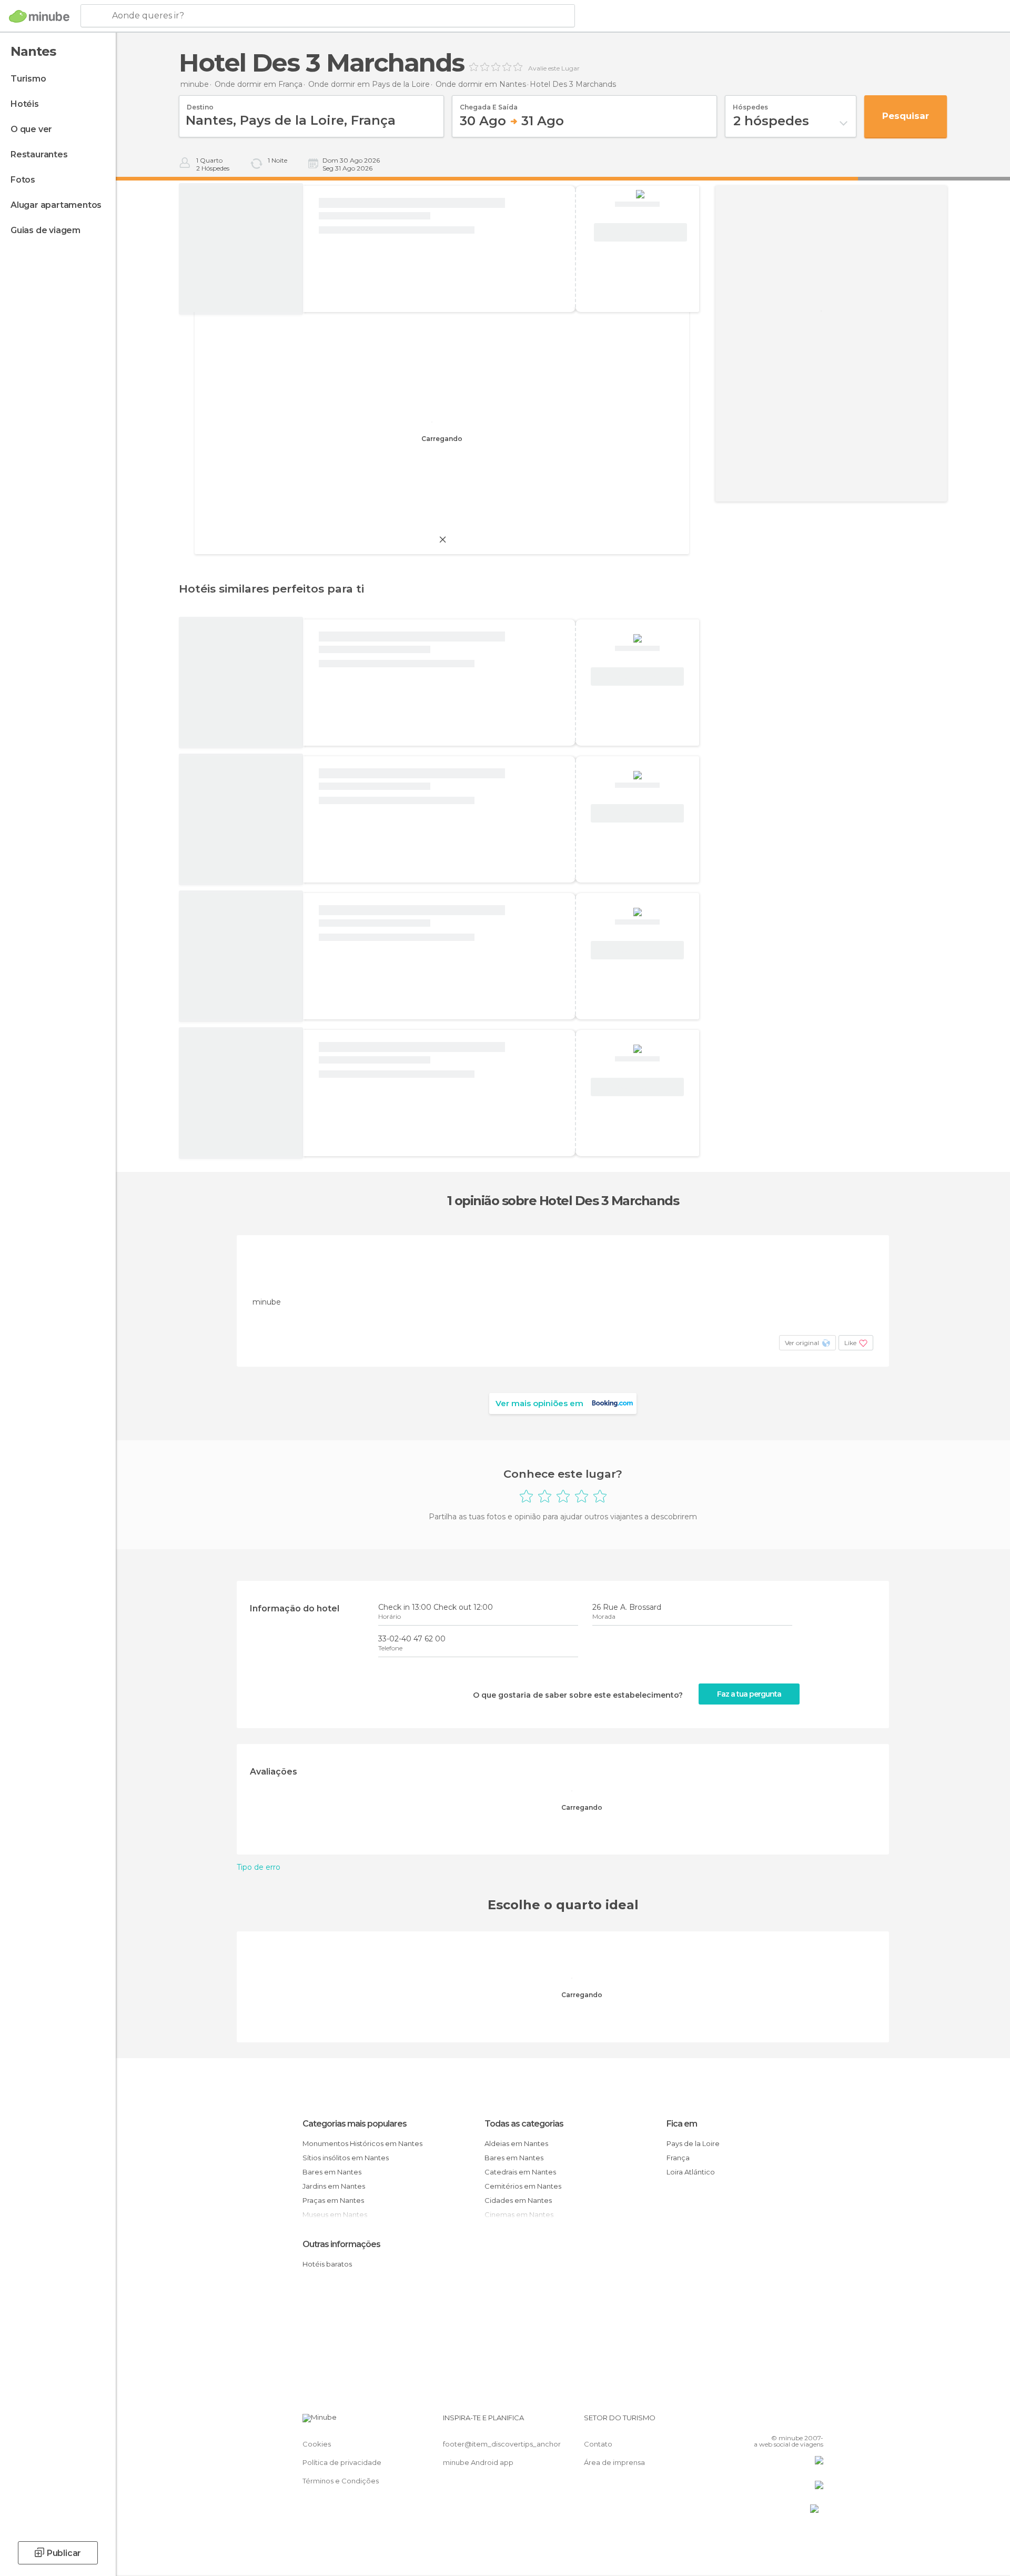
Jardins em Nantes (334, 2186)
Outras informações (341, 2244)
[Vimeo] (798, 2422)
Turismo (28, 79)
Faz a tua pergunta (749, 1694)
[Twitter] (781, 2422)
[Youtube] (815, 2422)
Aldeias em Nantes (516, 2143)
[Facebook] (763, 2422)
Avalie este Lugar (554, 68)
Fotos (23, 180)
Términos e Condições (341, 2481)
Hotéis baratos (327, 2264)
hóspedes (750, 104)
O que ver (31, 129)
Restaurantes (39, 154)
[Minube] (39, 16)
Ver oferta (640, 233)
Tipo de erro (259, 1867)
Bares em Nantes (332, 2172)
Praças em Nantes (333, 2200)
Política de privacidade (342, 2462)
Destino (200, 104)
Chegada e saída (489, 104)
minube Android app (478, 2462)
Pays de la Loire (693, 2143)
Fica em (682, 2124)
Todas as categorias (524, 2124)
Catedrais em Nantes (520, 2172)
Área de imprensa (614, 2462)
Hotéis (25, 104)
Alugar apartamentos (56, 205)
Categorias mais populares (355, 2124)
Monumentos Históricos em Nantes (362, 2143)
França (678, 2158)
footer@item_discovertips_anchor (502, 2444)
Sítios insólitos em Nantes (346, 2158)
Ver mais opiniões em (539, 1403)
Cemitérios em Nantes (523, 2186)
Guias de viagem (46, 230)
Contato (598, 2444)
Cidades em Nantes (518, 2200)
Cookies (317, 2444)
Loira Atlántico (691, 2172)
